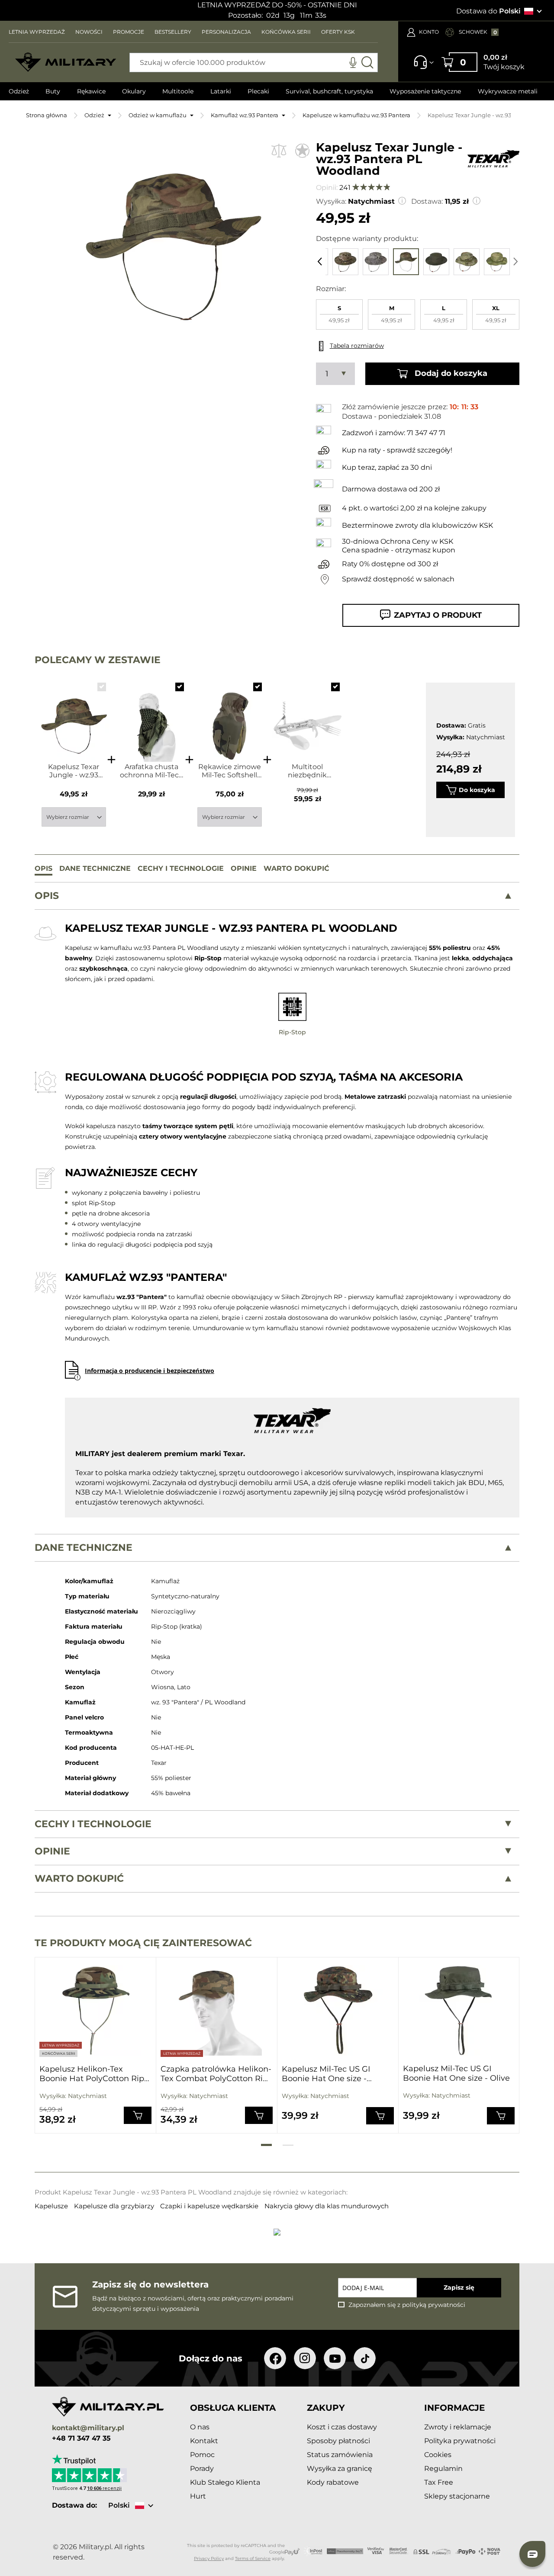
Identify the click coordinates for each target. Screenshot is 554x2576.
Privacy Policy (209, 2558)
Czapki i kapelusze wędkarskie (210, 2206)
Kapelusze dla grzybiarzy (115, 2206)
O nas (200, 2427)
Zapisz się (459, 2287)
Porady (202, 2469)
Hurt (198, 2496)
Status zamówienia (340, 2455)
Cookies (438, 2455)
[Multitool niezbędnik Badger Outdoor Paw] (308, 718)
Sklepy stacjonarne (457, 2496)
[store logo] (66, 63)
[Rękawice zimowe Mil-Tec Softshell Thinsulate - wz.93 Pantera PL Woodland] (230, 718)
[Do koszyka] (138, 2115)
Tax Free (439, 2482)
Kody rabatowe (333, 2482)
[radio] (340, 314)
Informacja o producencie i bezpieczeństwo (150, 1371)
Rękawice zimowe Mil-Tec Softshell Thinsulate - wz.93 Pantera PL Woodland (230, 771)
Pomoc (202, 2455)
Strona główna (47, 115)
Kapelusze (52, 2206)
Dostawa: (427, 201)
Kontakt (204, 2441)
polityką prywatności (434, 2305)
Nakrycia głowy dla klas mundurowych (327, 2206)
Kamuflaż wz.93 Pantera (245, 115)
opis (47, 896)
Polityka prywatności (460, 2441)
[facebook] (275, 2358)
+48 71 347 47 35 (81, 2438)
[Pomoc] (421, 66)
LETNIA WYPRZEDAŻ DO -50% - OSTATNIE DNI (277, 5)
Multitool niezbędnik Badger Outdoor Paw (308, 771)
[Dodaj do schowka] (302, 150)
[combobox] (254, 63)
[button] (402, 200)
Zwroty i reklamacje (458, 2427)
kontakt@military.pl (88, 2428)
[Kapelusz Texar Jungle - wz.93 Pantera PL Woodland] (74, 718)
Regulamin (443, 2469)
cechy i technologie (93, 1824)
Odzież (94, 115)
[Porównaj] (279, 150)
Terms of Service (253, 2558)
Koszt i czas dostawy (342, 2427)
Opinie (52, 1851)
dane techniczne (84, 1548)
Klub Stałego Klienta (225, 2482)
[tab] (277, 896)
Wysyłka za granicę (340, 2469)
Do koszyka (477, 790)
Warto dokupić (79, 1878)
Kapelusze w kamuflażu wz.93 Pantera (356, 115)
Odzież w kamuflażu (158, 115)
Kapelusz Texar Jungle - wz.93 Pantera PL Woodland (74, 771)
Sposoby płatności (338, 2441)
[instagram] (305, 2358)
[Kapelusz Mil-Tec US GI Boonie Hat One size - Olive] (459, 2010)
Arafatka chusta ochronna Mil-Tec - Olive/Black (151, 771)
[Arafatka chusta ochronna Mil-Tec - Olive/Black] (152, 718)
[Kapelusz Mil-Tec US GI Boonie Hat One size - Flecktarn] (338, 2010)
